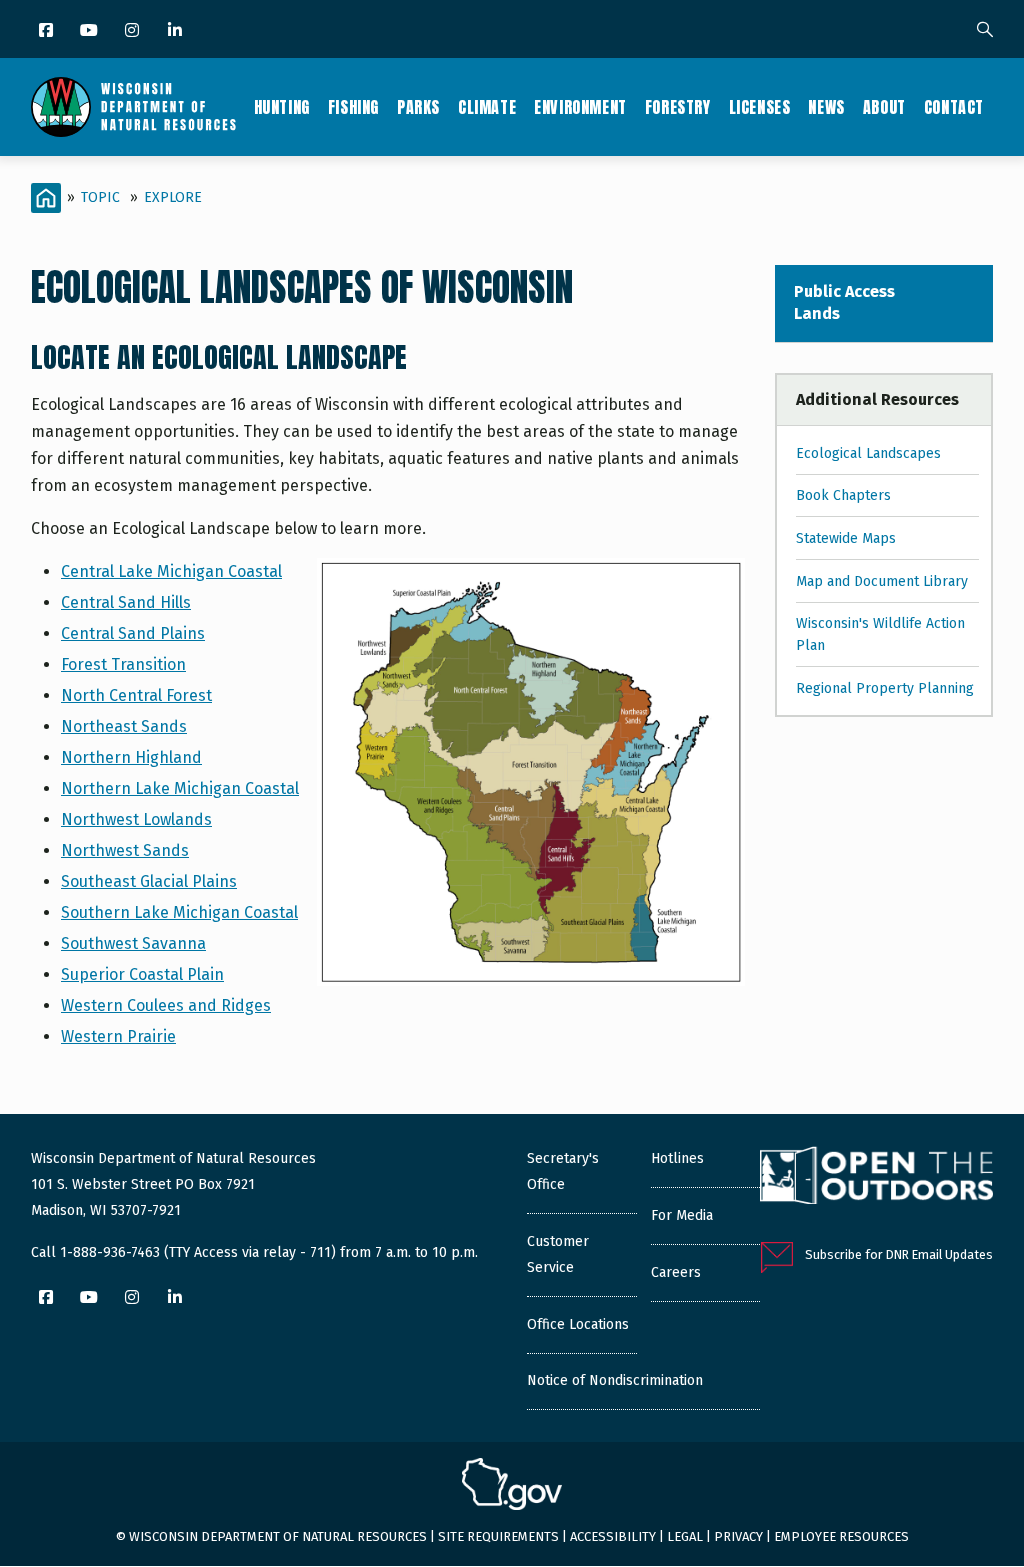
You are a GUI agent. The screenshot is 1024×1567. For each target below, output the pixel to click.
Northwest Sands (125, 850)
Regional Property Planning (885, 688)
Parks (418, 107)
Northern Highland (131, 757)
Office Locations (578, 1324)
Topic (100, 197)
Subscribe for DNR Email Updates (899, 1254)
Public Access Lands (844, 302)
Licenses (760, 107)
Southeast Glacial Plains (149, 881)
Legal (685, 1536)
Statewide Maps (846, 538)
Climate (487, 107)
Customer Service (558, 1254)
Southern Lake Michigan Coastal (179, 912)
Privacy (738, 1536)
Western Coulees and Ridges (166, 1005)
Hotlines (677, 1158)
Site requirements (498, 1536)
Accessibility (613, 1536)
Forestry (678, 107)
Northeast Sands (124, 726)
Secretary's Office (563, 1171)
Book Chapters (843, 495)
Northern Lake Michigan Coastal (180, 788)
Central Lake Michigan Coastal (171, 571)
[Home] (133, 107)
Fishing (353, 107)
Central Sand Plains (133, 633)
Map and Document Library (882, 581)
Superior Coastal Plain (142, 974)
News (826, 107)
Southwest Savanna (133, 943)
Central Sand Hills (126, 602)
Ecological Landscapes (868, 453)
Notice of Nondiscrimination (615, 1380)
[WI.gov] (512, 1487)
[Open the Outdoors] (876, 1178)
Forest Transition (123, 664)
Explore (173, 197)
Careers (676, 1272)
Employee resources (841, 1536)
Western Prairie (118, 1036)
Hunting (282, 107)
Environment (580, 107)
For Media (682, 1215)
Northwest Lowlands (136, 819)
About (884, 107)
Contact (954, 107)
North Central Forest (136, 695)
